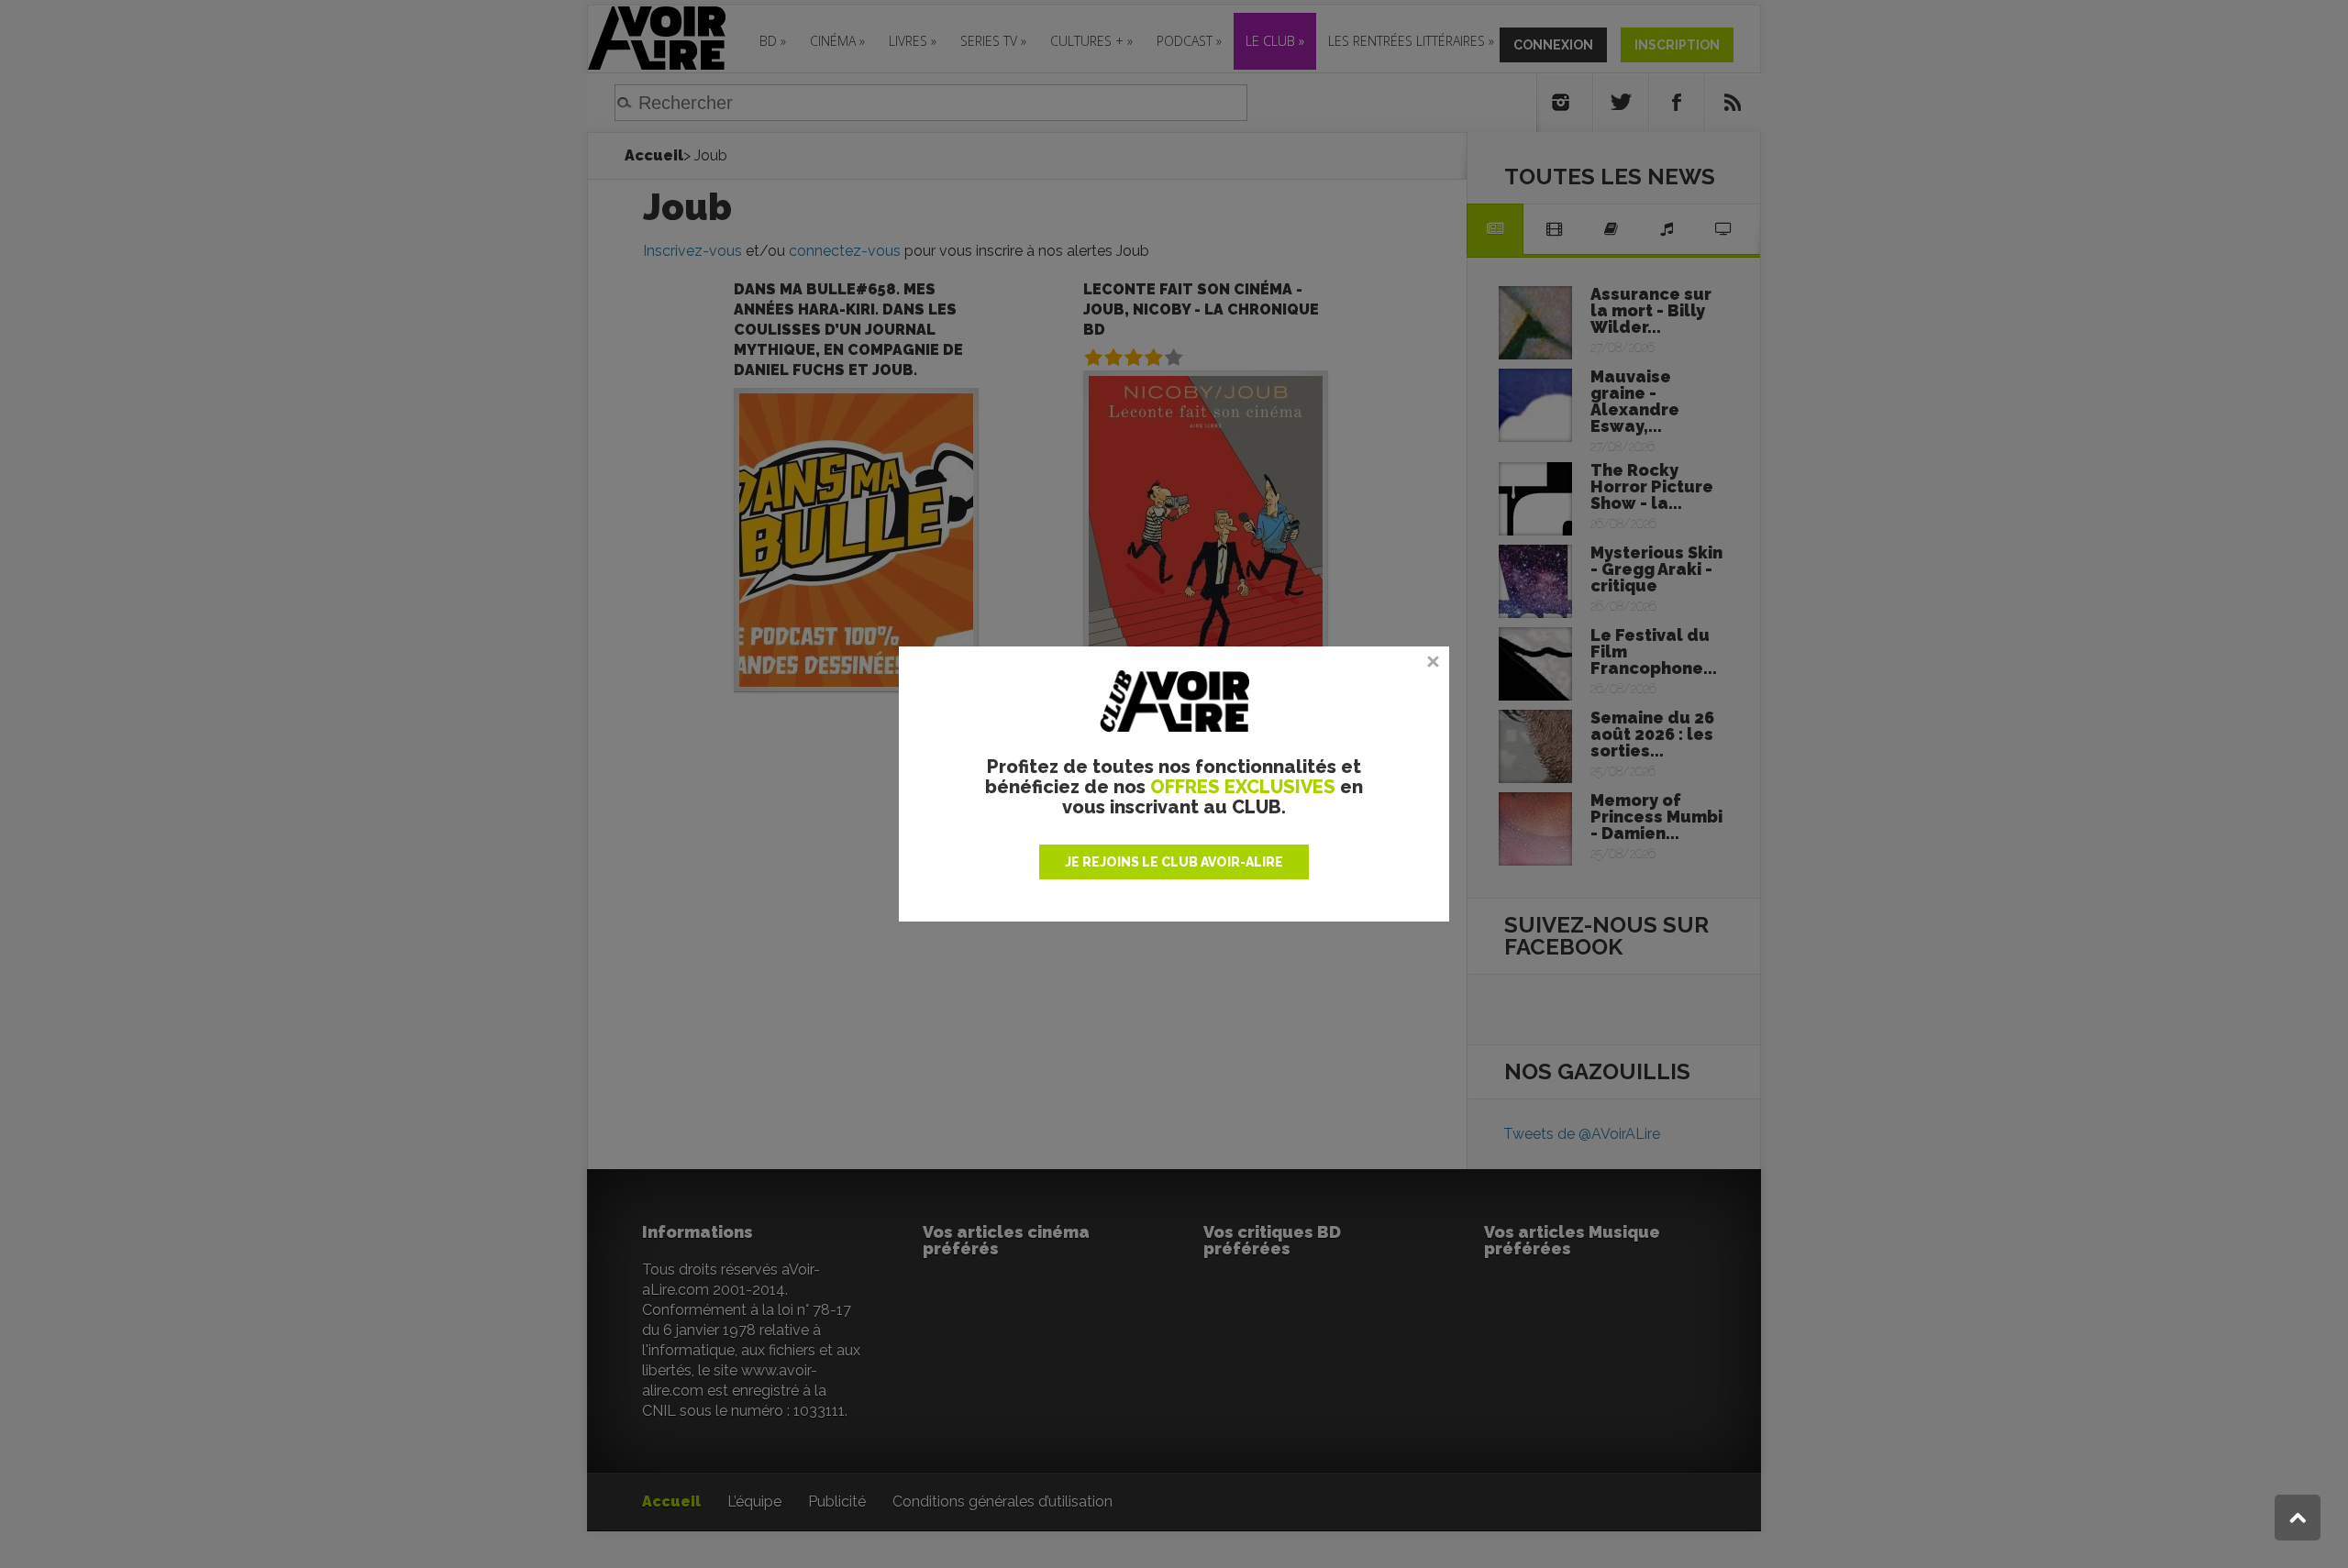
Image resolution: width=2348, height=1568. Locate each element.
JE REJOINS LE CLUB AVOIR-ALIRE (1174, 862)
